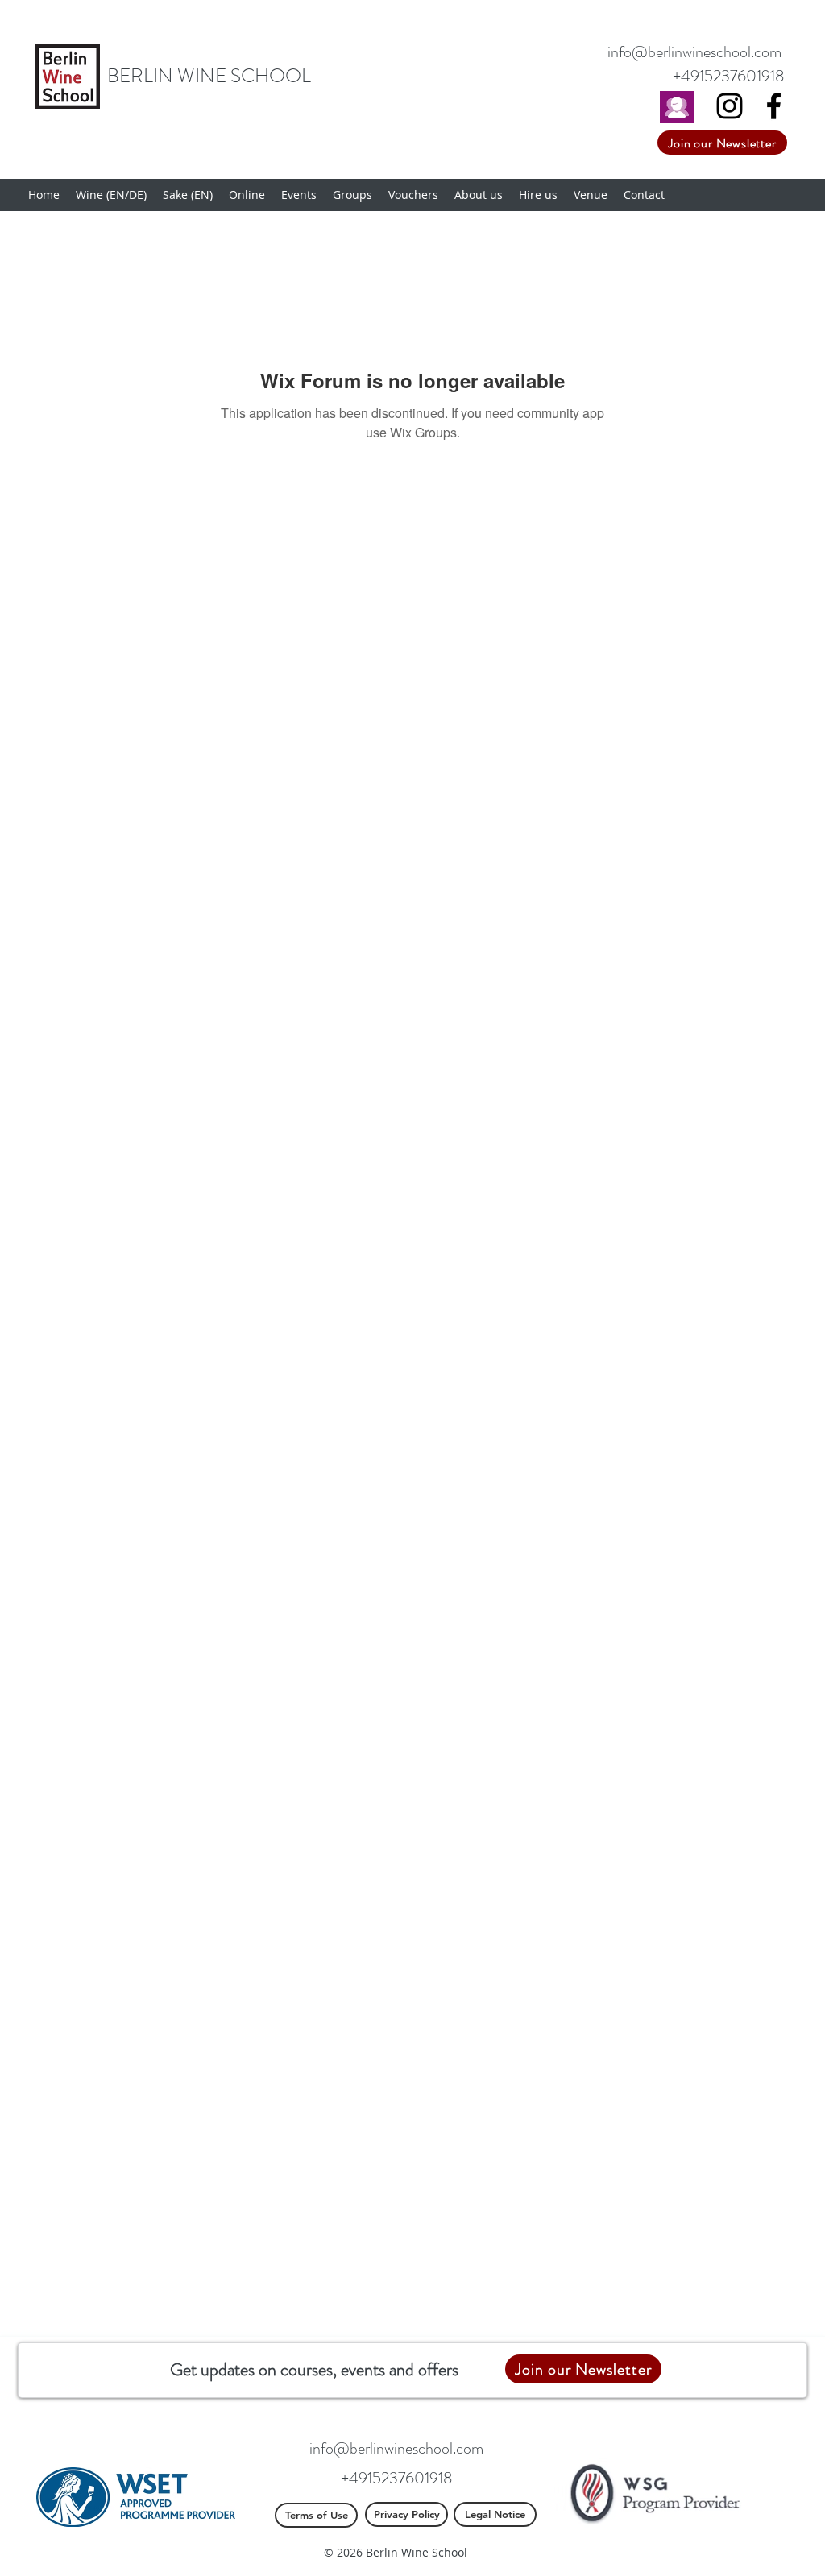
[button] (111, 195)
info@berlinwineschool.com (694, 52)
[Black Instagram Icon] (730, 106)
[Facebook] (774, 106)
